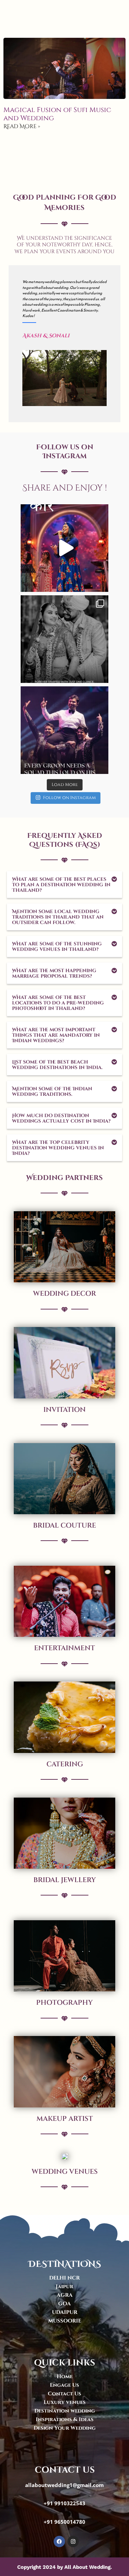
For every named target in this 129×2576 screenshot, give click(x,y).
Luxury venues (65, 2402)
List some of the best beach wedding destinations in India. (57, 1065)
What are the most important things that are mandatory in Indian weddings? (56, 1035)
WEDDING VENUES (65, 2172)
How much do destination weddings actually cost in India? (61, 1118)
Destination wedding (65, 2411)
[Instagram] (100, 583)
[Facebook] (59, 2541)
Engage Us (64, 2385)
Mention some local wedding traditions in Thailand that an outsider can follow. (58, 917)
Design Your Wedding (65, 2428)
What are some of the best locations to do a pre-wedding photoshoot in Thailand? (58, 1003)
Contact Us (64, 2394)
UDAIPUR (65, 2312)
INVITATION (64, 1410)
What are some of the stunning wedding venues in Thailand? (57, 947)
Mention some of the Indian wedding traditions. (52, 1092)
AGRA (65, 2295)
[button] (64, 885)
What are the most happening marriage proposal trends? (54, 973)
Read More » (22, 126)
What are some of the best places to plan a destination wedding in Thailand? (61, 885)
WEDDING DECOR (64, 1293)
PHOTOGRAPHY (64, 2003)
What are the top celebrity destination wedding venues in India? (58, 1148)
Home (65, 2377)
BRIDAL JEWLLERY (65, 1880)
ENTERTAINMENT (64, 1648)
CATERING (65, 1764)
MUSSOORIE (65, 2321)
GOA (64, 2304)
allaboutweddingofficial (64, 510)
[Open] (64, 548)
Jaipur (64, 2287)
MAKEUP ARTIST (65, 2119)
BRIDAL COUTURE (64, 1525)
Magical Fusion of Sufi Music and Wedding (57, 114)
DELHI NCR (64, 2278)
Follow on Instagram (69, 798)
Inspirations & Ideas (65, 2420)
